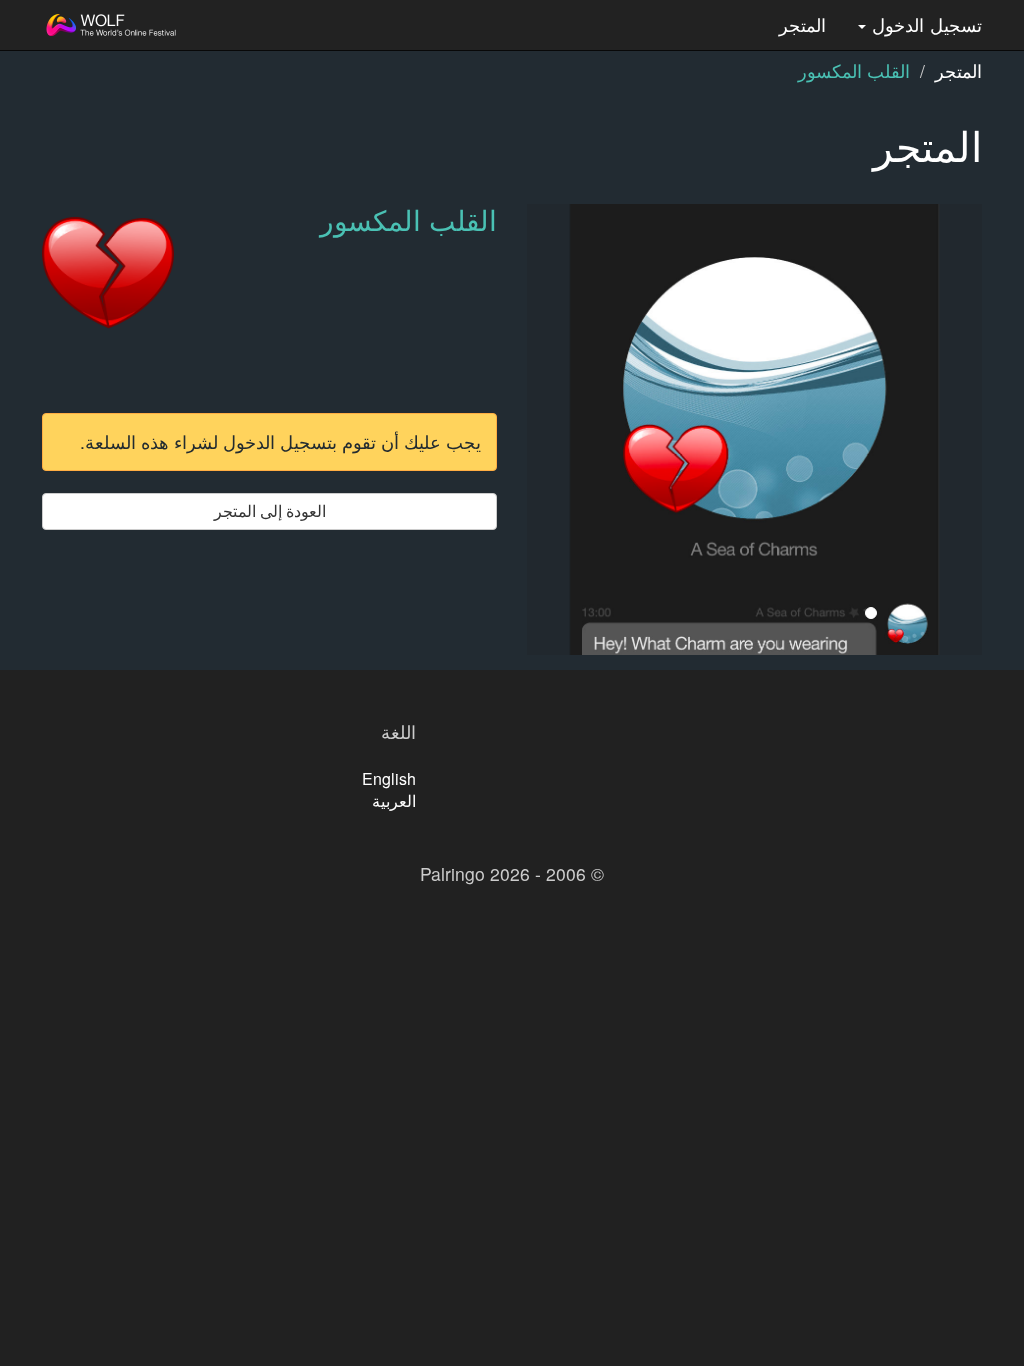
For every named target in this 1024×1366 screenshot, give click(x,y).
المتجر (802, 24)
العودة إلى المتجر (270, 510)
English (389, 778)
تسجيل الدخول (924, 24)
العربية (394, 800)
